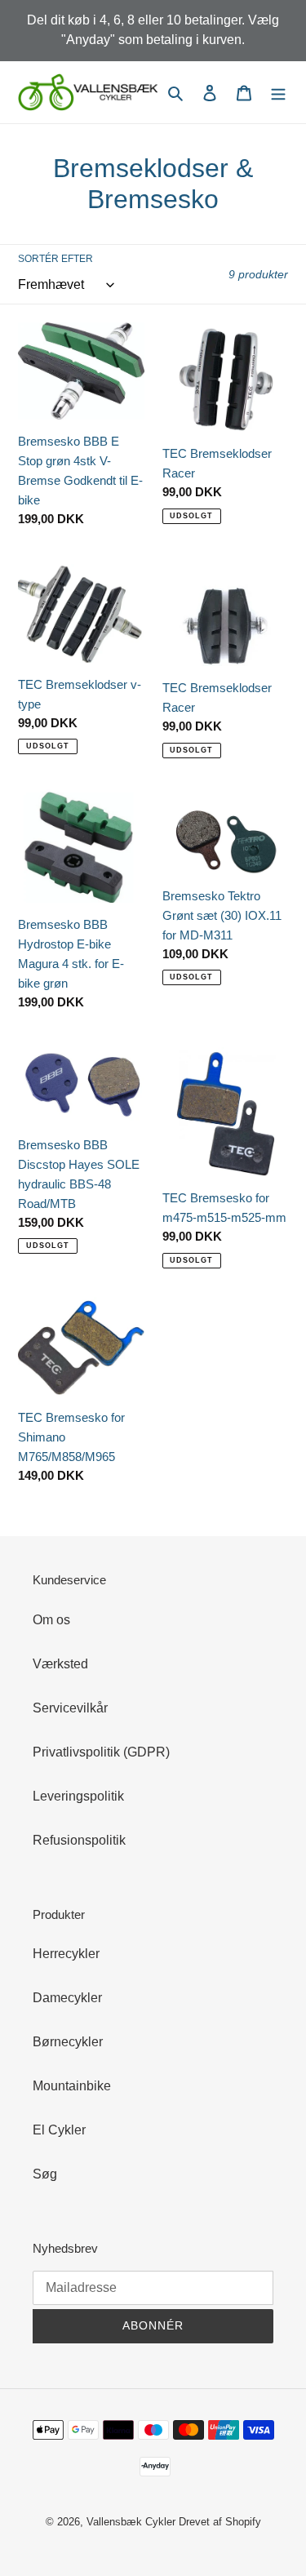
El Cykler (59, 2130)
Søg (45, 2174)
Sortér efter (55, 259)
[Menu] (278, 92)
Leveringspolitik (78, 1796)
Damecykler (67, 1998)
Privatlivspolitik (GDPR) (101, 1752)
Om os (51, 1620)
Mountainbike (72, 2086)
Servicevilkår (70, 1708)
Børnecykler (68, 2042)
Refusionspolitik (79, 1840)
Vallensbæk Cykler (133, 2522)
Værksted (60, 1664)
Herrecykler (66, 1954)
